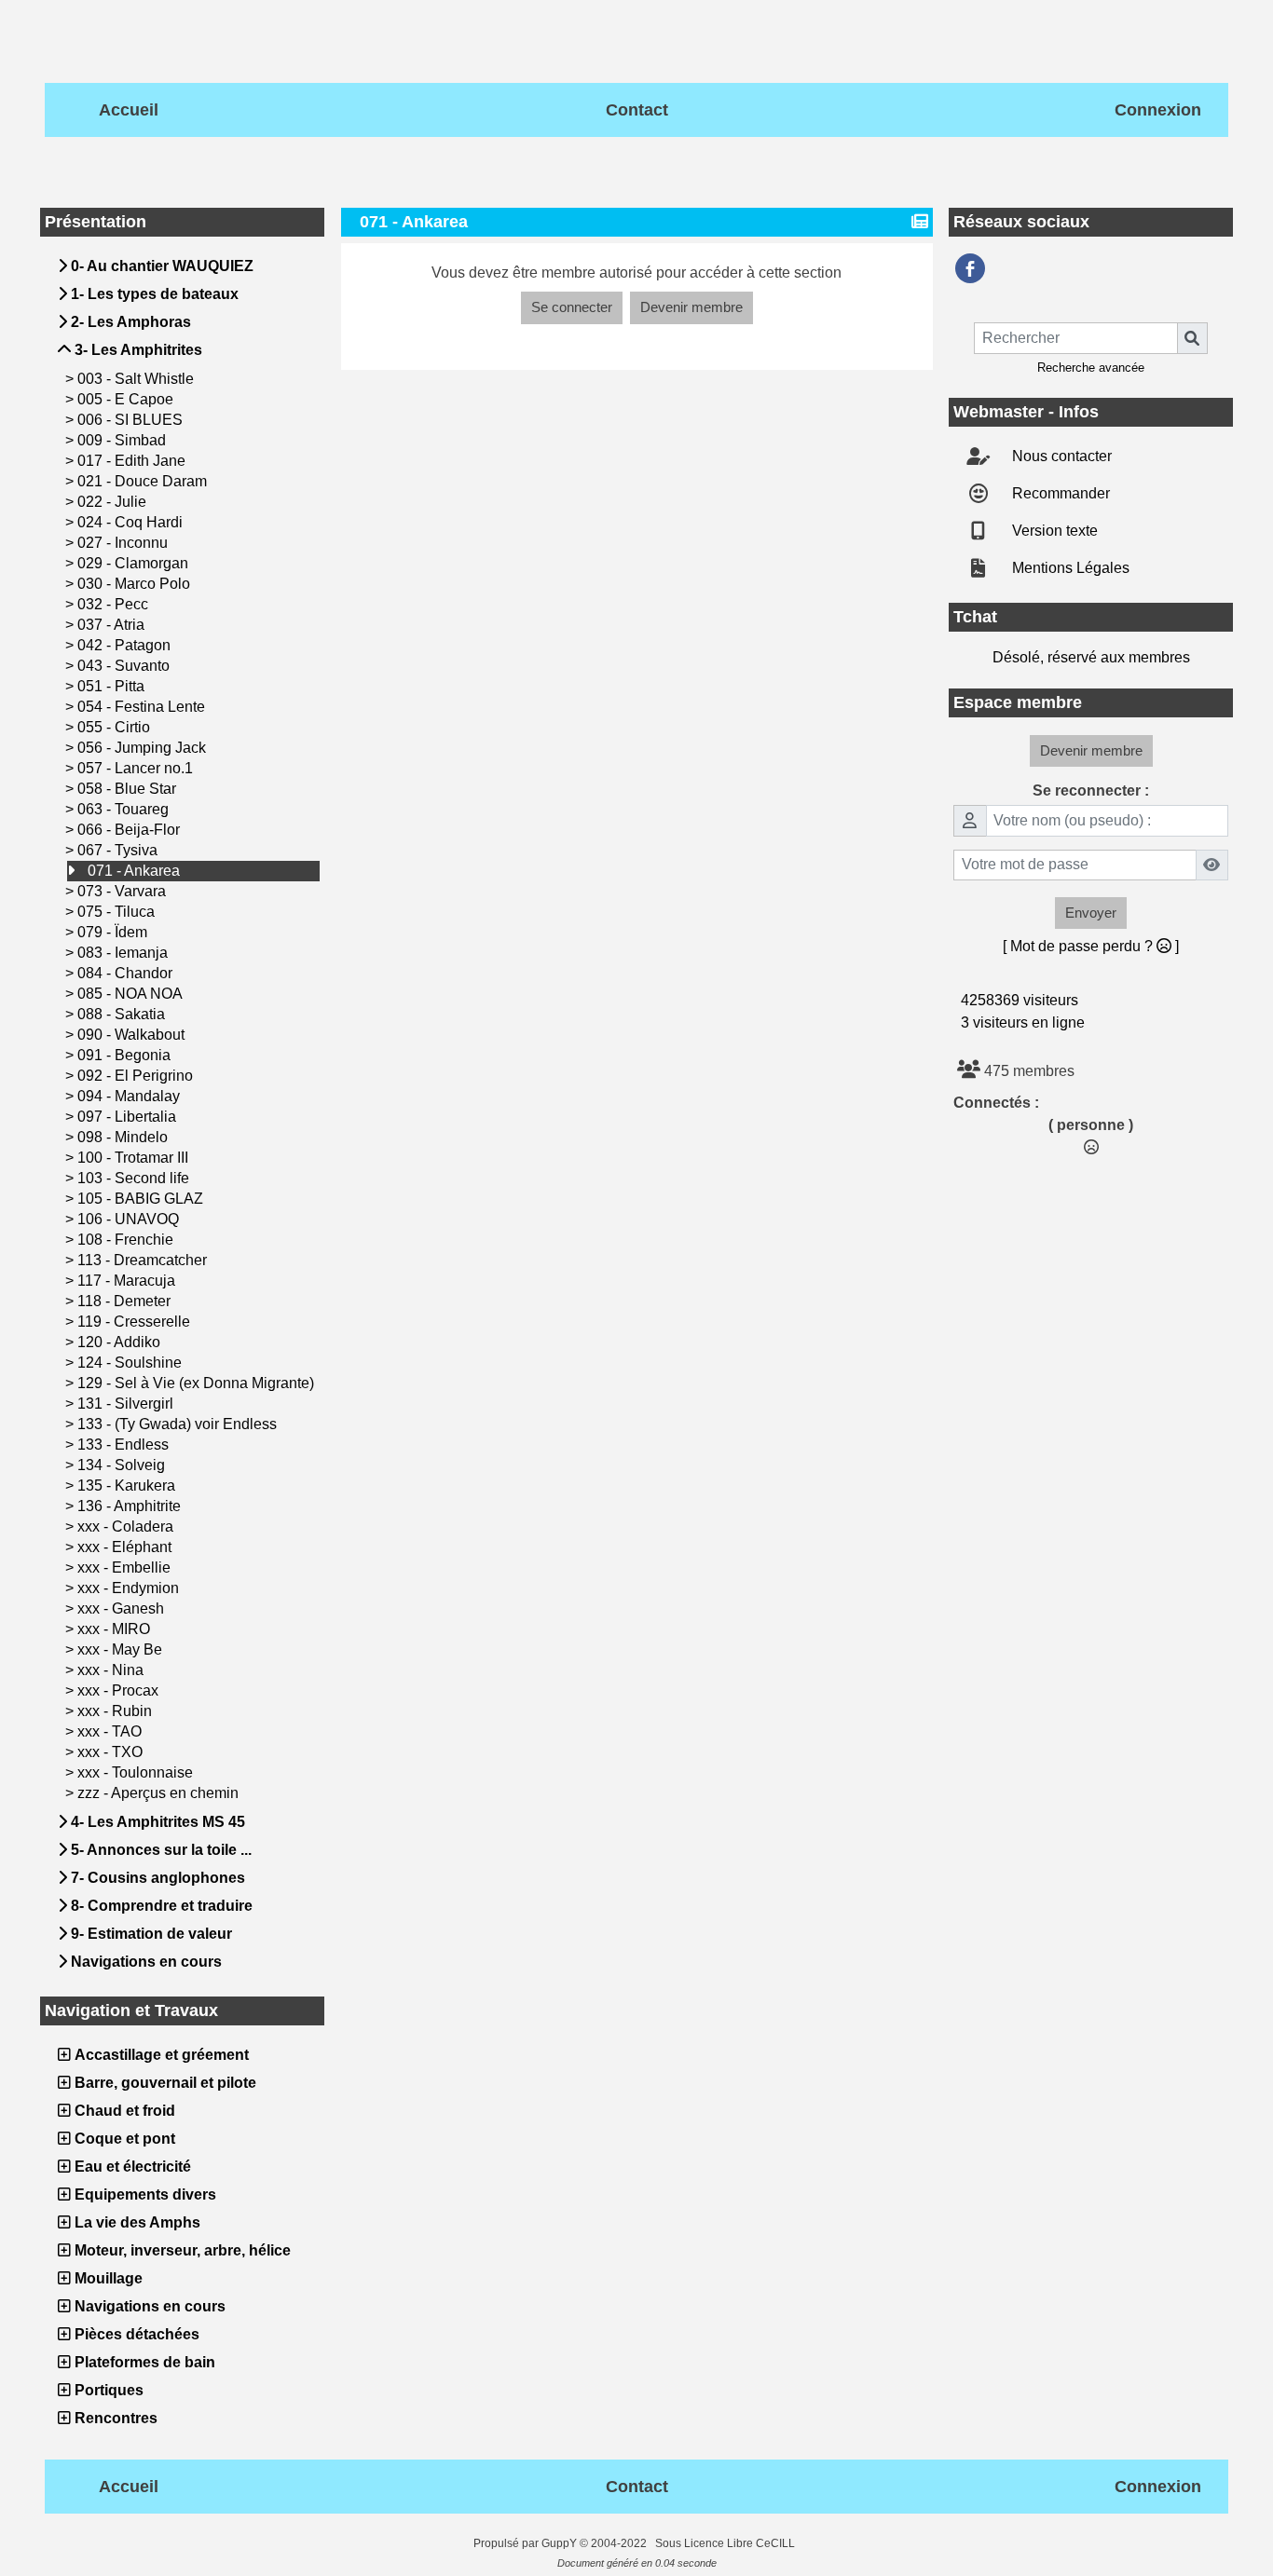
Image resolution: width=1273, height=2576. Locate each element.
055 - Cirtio (116, 727)
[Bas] (1243, 1114)
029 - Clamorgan (135, 563)
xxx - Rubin (116, 1711)
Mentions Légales (1069, 568)
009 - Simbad (123, 440)
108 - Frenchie (127, 1240)
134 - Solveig (123, 1465)
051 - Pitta (113, 686)
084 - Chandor (127, 973)
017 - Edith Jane (133, 461)
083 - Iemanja (124, 953)
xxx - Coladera (127, 1527)
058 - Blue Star (129, 789)
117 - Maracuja (128, 1281)
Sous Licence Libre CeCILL (726, 2543)
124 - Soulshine (131, 1363)
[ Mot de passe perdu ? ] (1091, 946)
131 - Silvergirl (127, 1404)
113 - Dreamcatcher (144, 1260)
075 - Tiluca (118, 912)
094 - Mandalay (130, 1096)
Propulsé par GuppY (527, 2543)
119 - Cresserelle (136, 1322)
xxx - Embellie (126, 1567)
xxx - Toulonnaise (137, 1772)
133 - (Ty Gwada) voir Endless (179, 1424)
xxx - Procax (120, 1690)
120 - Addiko (121, 1342)
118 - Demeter (126, 1301)
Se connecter (572, 307)
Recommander (1059, 493)
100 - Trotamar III (135, 1158)
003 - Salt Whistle (137, 379)
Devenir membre (691, 307)
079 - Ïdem (114, 932)
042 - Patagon (126, 645)
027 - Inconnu (124, 543)
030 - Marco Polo (136, 584)
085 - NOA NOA (132, 994)
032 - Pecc (115, 604)
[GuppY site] (458, 2543)
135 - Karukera (128, 1486)
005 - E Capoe (127, 399)
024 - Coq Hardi (132, 522)
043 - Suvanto (125, 666)
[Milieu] (1243, 1078)
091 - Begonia (126, 1055)
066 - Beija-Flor (130, 830)
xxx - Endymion (130, 1588)
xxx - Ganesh (123, 1608)
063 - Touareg (125, 809)
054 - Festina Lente (143, 707)
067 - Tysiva (119, 850)
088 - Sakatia (123, 1014)
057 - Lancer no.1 (137, 768)
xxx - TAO (111, 1731)
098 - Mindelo (124, 1137)
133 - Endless (125, 1445)
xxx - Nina (112, 1670)
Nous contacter (1060, 456)
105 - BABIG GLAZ (142, 1199)
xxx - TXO (112, 1752)
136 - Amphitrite (131, 1506)
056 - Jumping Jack (144, 748)
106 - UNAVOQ (130, 1219)
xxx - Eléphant (126, 1547)
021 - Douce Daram (144, 481)
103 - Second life (135, 1178)
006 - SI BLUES (132, 420)
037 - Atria (113, 625)
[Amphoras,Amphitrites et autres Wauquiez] (970, 268)
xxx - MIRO (116, 1629)
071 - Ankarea (136, 871)
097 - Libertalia (129, 1117)
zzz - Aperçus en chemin (160, 1793)
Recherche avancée (1091, 368)
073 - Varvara (123, 891)
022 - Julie (114, 502)
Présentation (179, 222)
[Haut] (1243, 1042)
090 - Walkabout (133, 1035)
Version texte (1053, 531)
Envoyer (1091, 913)
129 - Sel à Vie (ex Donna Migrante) (198, 1383)
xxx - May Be (122, 1649)
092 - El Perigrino (137, 1076)
